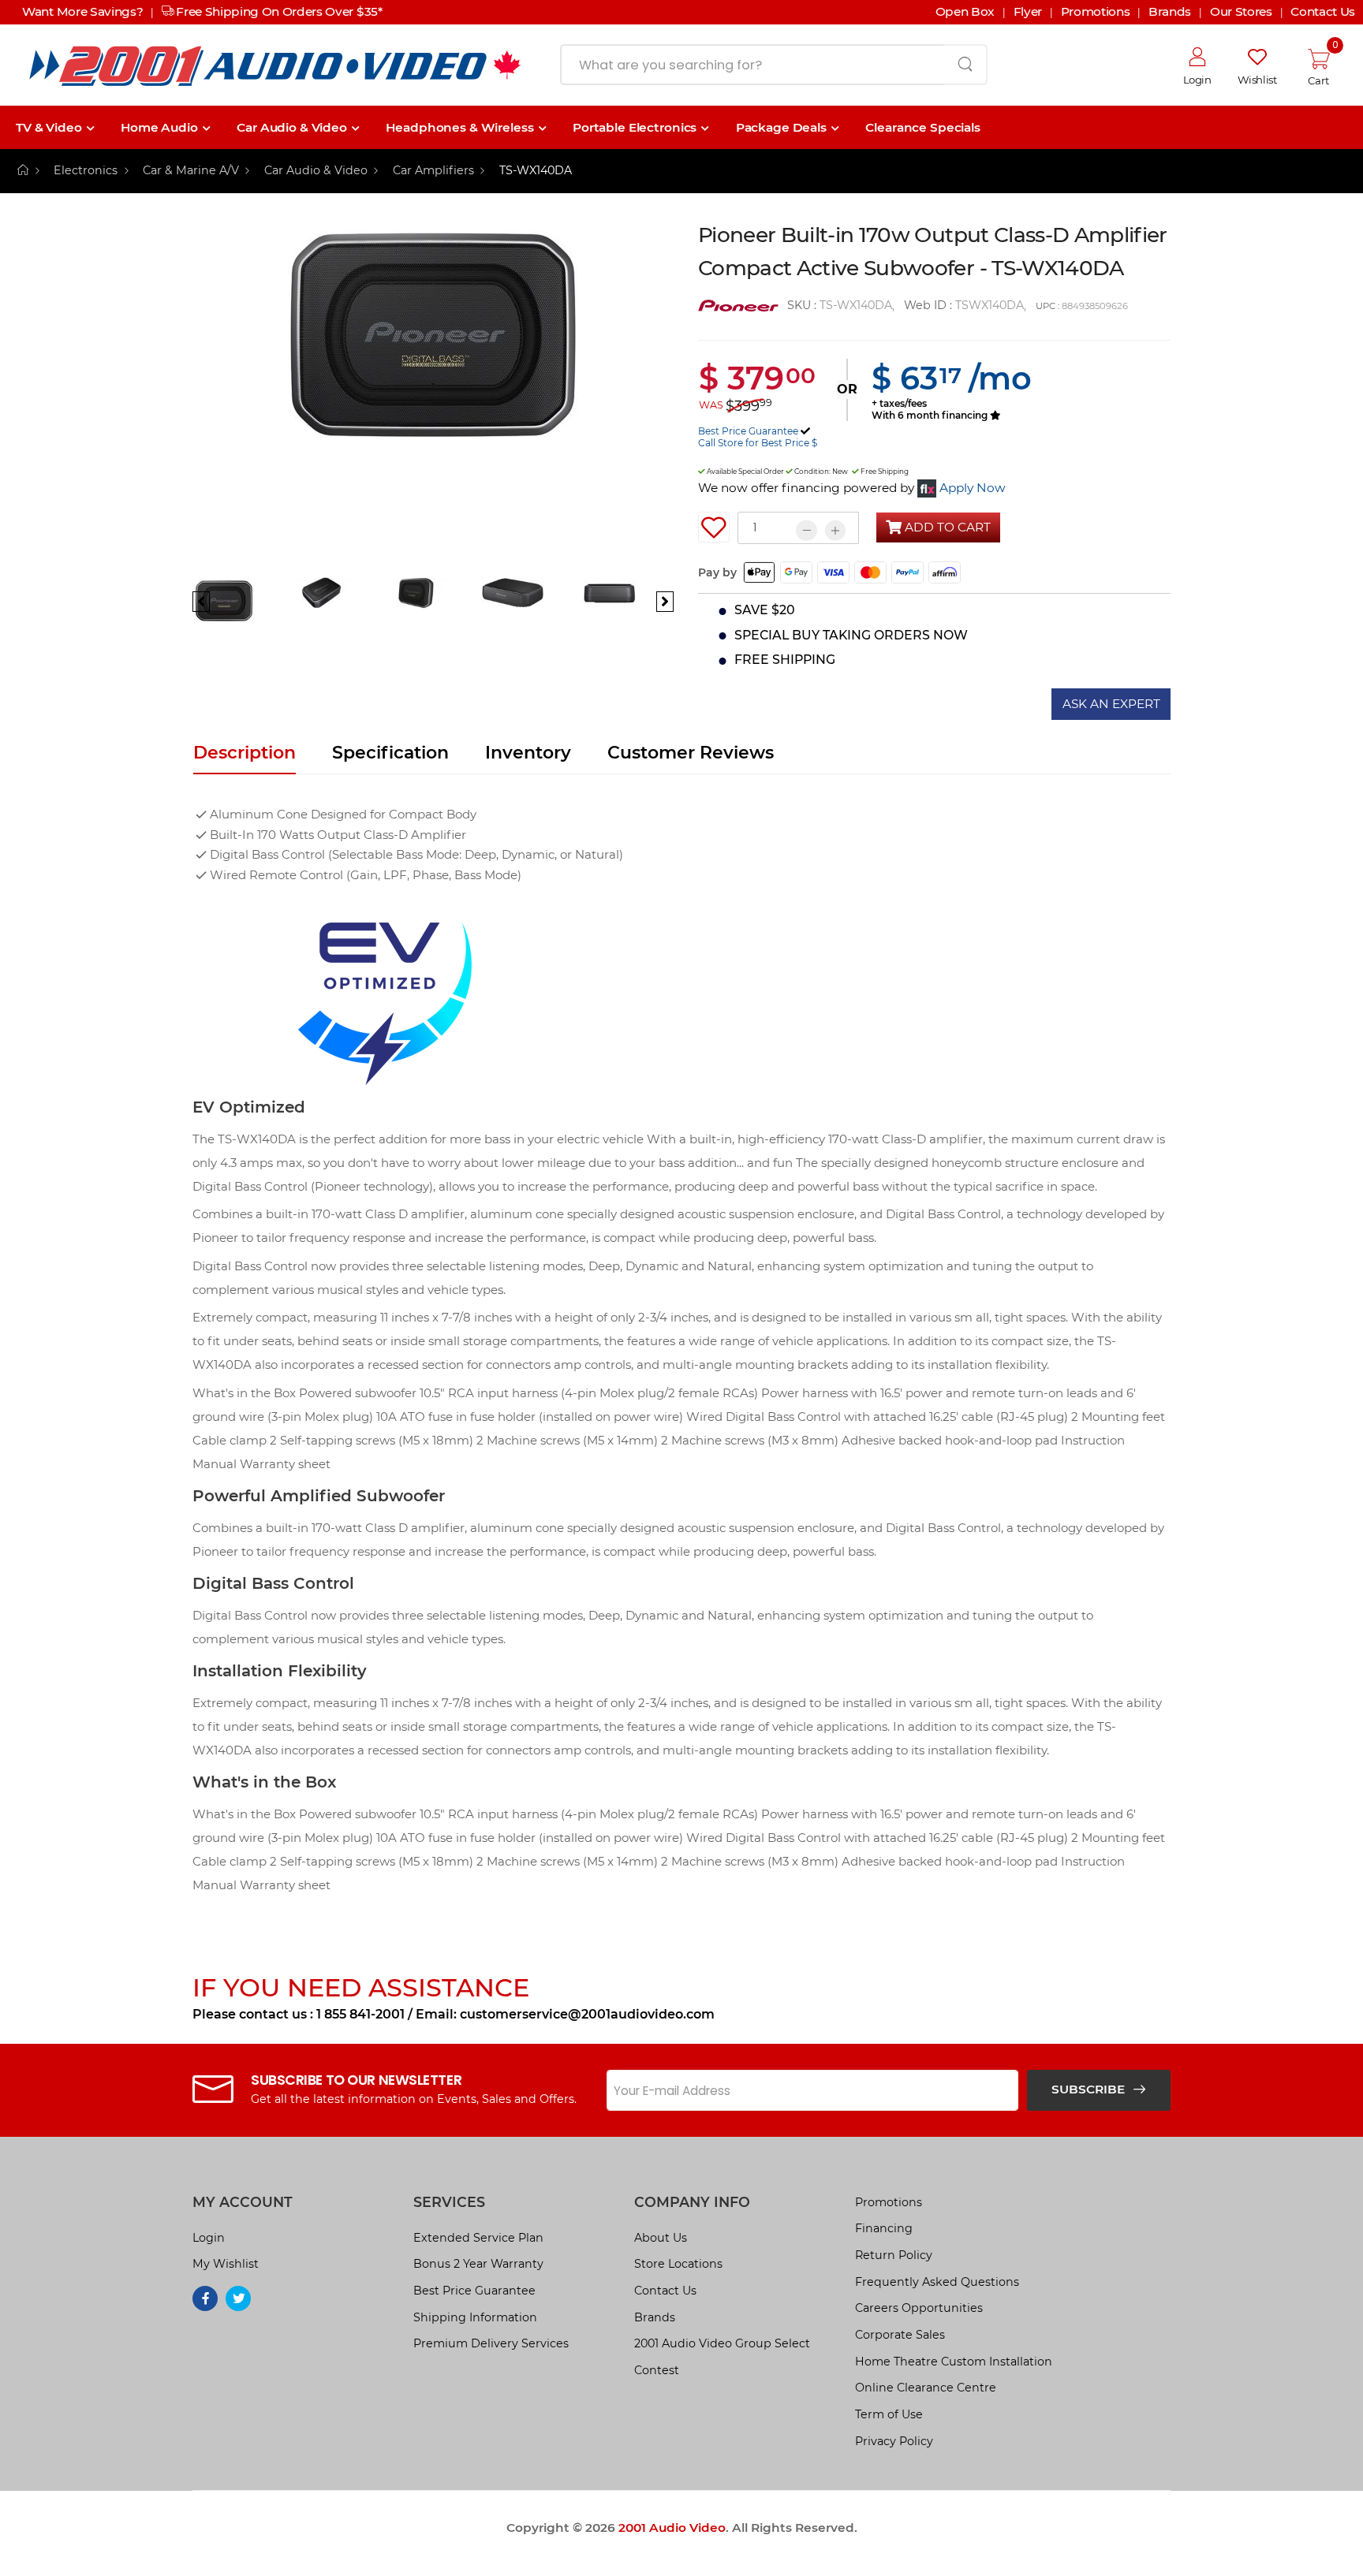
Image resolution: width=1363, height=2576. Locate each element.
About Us (661, 2238)
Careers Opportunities (919, 2308)
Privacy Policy (894, 2441)
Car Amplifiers (433, 170)
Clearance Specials (923, 127)
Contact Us (665, 2291)
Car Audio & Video (292, 127)
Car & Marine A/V (191, 170)
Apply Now (973, 488)
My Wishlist (226, 2264)
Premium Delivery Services (491, 2343)
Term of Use (889, 2414)
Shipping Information (475, 2317)
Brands (655, 2317)
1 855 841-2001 (360, 2014)
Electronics (86, 170)
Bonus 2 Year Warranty (478, 2264)
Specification (390, 753)
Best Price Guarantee (748, 431)
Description (245, 753)
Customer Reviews (691, 753)
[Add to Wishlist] (714, 528)
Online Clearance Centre (926, 2388)
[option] (433, 397)
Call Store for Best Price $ (758, 443)
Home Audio (159, 127)
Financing (884, 2228)
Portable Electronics (635, 127)
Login (209, 2238)
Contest (657, 2370)
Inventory (528, 753)
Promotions (889, 2202)
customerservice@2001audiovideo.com (587, 2014)
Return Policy (894, 2255)
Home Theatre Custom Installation (954, 2362)
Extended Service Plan (478, 2238)
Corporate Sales (900, 2335)
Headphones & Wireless (459, 127)
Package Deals (781, 127)
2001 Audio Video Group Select (722, 2343)
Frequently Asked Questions (937, 2282)
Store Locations (678, 2264)
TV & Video (49, 127)
